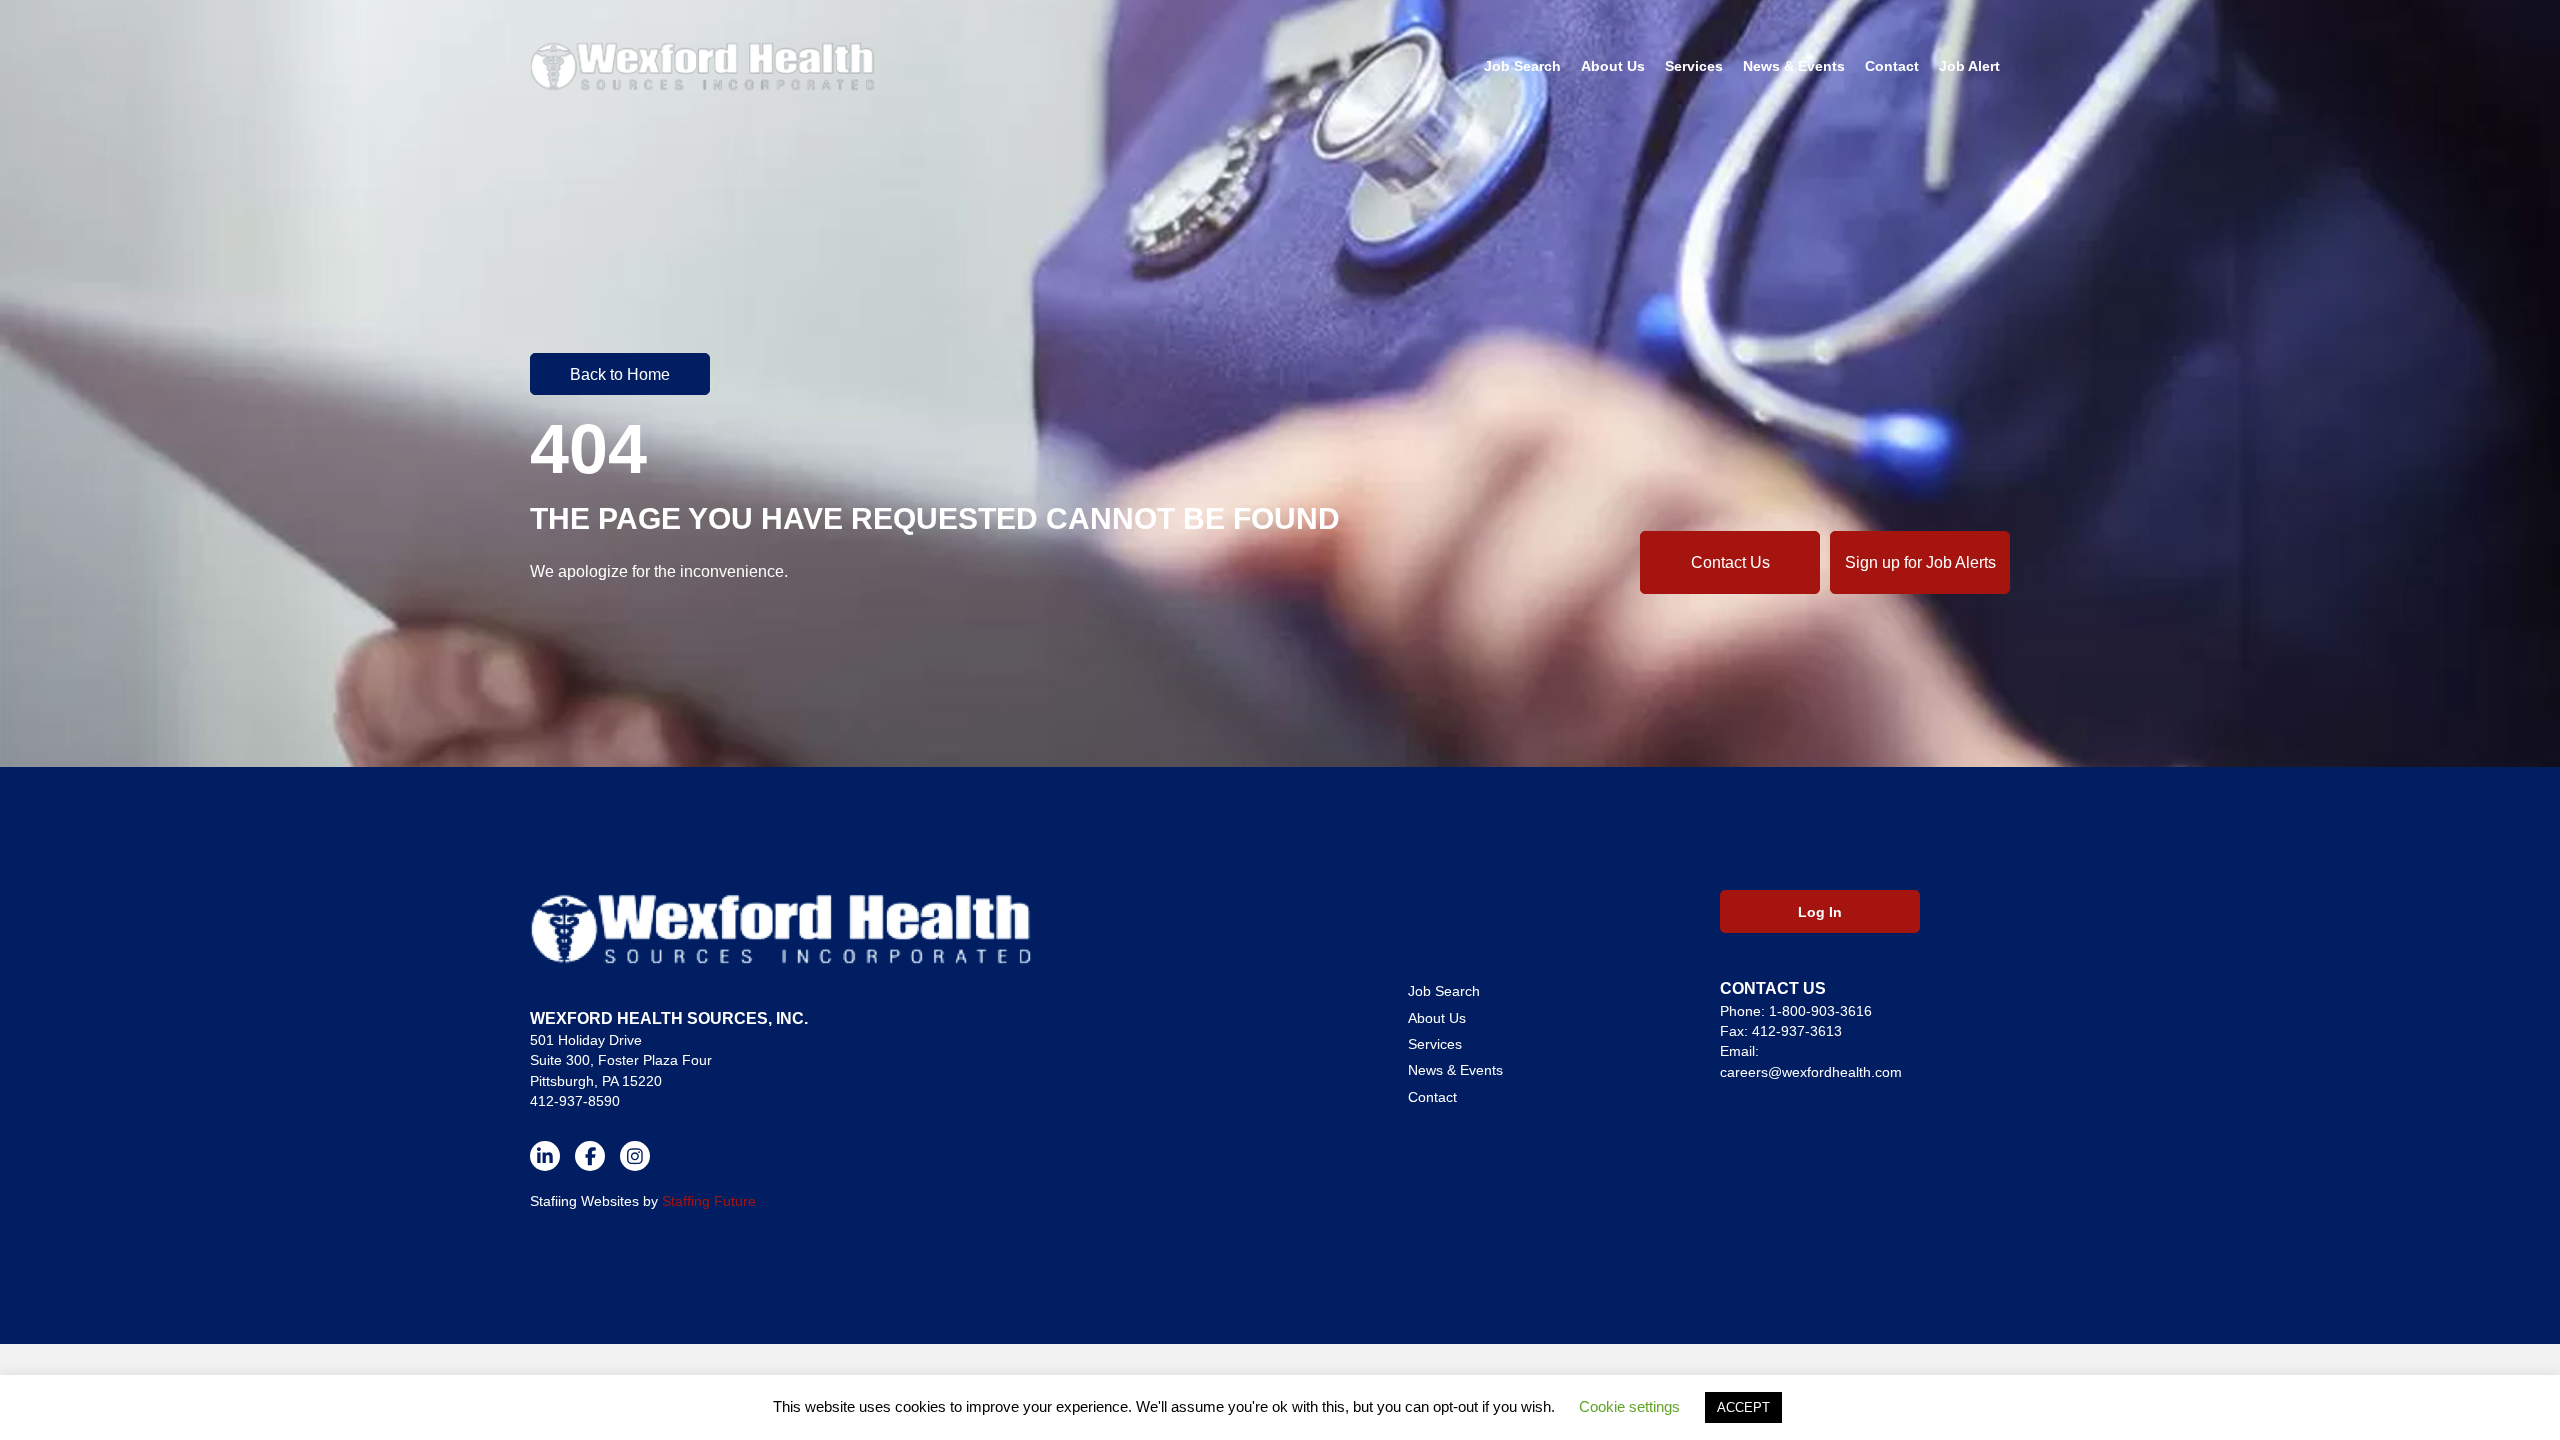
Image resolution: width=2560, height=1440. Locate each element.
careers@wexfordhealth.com (1811, 1072)
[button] (620, 374)
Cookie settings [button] (1629, 1406)
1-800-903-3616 (1820, 1011)
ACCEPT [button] (1743, 1407)
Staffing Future (709, 1201)
